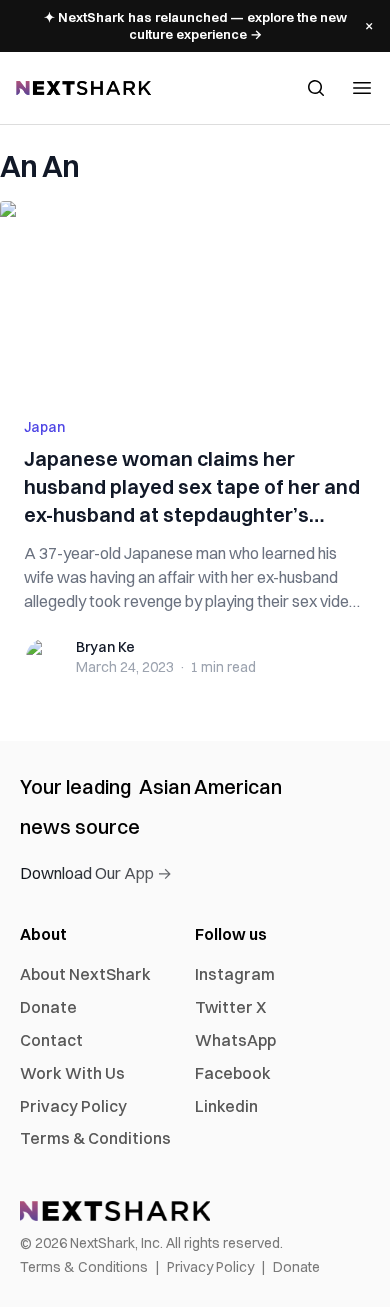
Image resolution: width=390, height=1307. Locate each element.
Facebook (233, 1073)
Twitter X (230, 1007)
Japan (44, 427)
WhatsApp (235, 1040)
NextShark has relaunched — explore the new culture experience (195, 25)
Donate (48, 1007)
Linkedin (226, 1106)
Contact (51, 1040)
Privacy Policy (73, 1106)
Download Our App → (96, 873)
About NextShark (85, 974)
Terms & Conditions (95, 1138)
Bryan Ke (105, 647)
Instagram (235, 974)
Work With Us (72, 1073)
